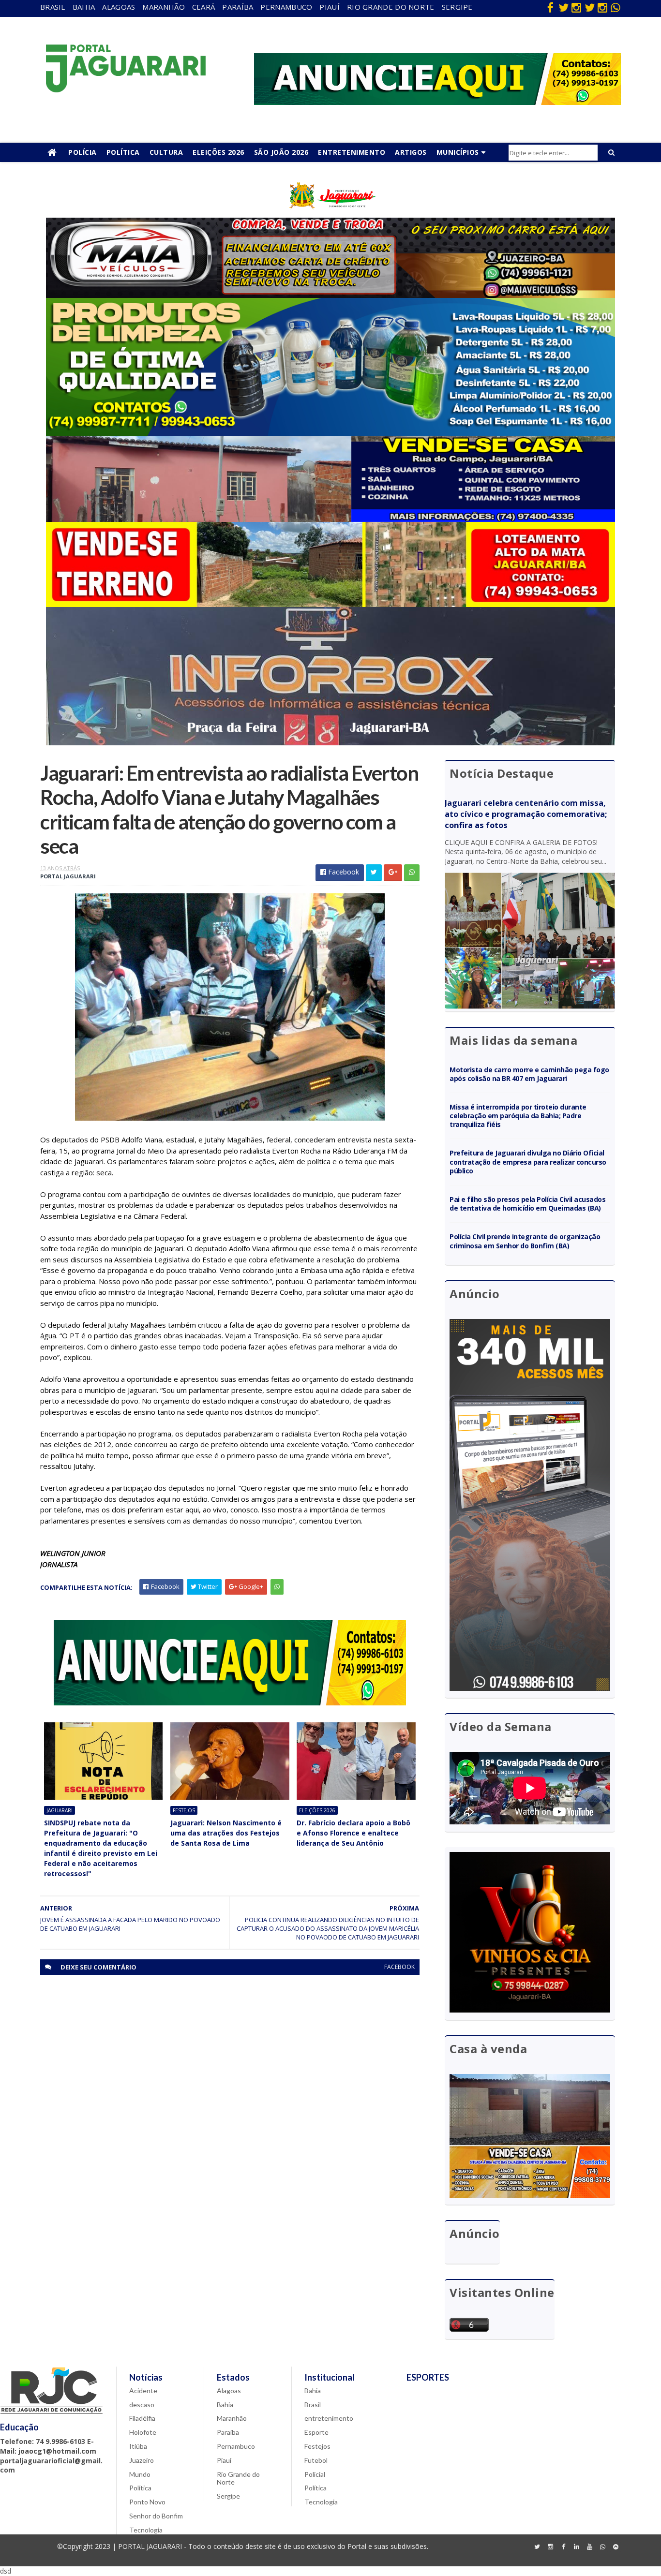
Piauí (330, 7)
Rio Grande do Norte (391, 7)
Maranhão (163, 7)
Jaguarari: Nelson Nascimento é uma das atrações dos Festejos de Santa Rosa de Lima (226, 1833)
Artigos (411, 152)
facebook (399, 1967)
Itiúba (138, 2446)
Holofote (143, 2432)
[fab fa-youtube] (589, 2547)
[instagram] (576, 7)
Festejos (184, 1810)
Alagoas (119, 7)
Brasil (53, 7)
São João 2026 (281, 152)
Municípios (458, 152)
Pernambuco (286, 7)
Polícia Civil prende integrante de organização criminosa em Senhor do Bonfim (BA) (525, 1241)
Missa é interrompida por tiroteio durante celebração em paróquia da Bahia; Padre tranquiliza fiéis (518, 1116)
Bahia (84, 7)
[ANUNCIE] (437, 102)
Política (123, 152)
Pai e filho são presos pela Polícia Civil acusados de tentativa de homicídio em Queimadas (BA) (528, 1204)
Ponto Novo (147, 2502)
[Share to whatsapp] (412, 873)
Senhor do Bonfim (156, 2516)
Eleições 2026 (218, 152)
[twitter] (563, 7)
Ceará (204, 7)
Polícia (83, 152)
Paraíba (238, 7)
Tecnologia (146, 2530)
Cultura (166, 152)
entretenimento (329, 2418)
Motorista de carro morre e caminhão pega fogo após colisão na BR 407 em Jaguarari (529, 1074)
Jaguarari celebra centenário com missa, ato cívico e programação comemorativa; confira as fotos (526, 814)
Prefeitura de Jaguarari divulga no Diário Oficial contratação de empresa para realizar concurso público (528, 1162)
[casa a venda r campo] (330, 519)
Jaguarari (60, 1810)
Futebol (316, 2460)
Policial (315, 2474)
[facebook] (550, 7)
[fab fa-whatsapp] (616, 7)
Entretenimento (352, 152)
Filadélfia (142, 2418)
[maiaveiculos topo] (330, 295)
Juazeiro (142, 2460)
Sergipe (457, 7)
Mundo (140, 2474)
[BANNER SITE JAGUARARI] (330, 215)
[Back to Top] (616, 2547)
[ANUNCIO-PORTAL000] (230, 1703)
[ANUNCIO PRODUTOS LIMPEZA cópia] (330, 434)
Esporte (316, 2432)
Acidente (143, 2391)
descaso (142, 2405)
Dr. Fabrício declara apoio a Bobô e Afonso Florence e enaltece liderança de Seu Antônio (353, 1833)
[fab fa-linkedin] (576, 2547)
